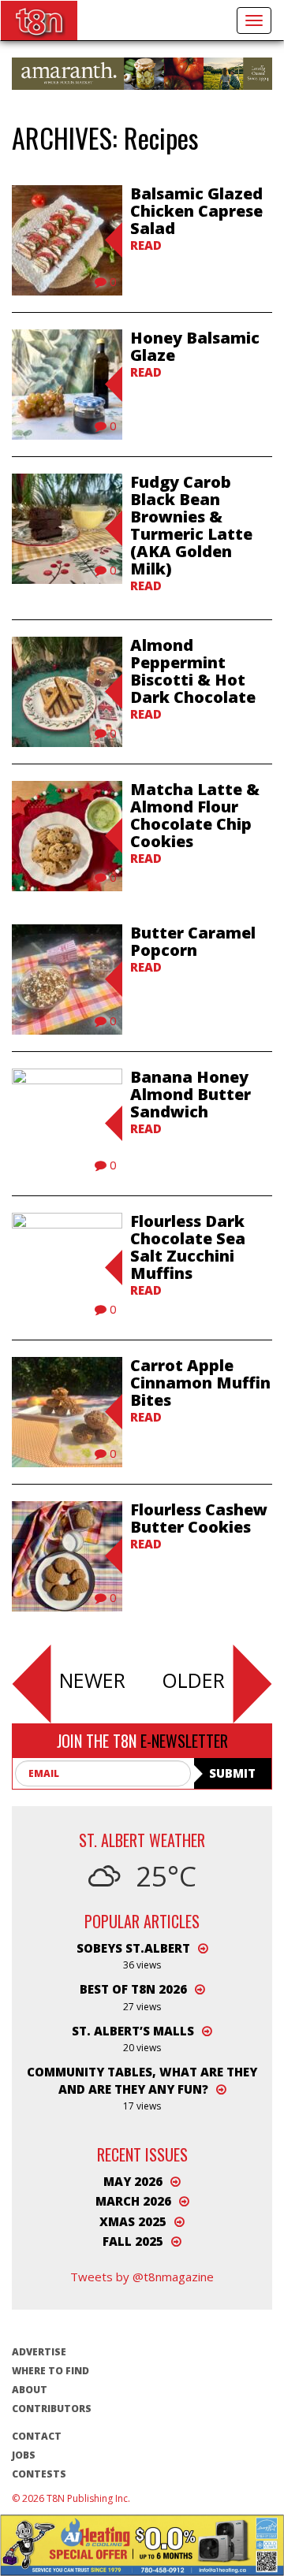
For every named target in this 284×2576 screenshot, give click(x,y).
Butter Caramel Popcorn (193, 941)
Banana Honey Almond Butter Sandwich (191, 1094)
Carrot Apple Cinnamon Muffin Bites (200, 1383)
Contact (37, 2436)
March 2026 (133, 2201)
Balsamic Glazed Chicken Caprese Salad (196, 211)
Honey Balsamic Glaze (195, 346)
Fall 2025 (133, 2241)
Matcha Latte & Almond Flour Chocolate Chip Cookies (195, 815)
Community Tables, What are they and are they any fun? (142, 2080)
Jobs (24, 2455)
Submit (232, 1773)
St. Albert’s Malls (133, 2031)
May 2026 (133, 2181)
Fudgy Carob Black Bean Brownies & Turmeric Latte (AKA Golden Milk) (191, 525)
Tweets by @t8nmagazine (142, 2277)
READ (146, 245)
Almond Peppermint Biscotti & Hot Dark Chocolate (193, 671)
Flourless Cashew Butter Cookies (199, 1518)
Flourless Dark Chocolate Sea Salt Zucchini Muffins (188, 1247)
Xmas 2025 (133, 2221)
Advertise (39, 2352)
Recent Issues (142, 2154)
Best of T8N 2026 (133, 1989)
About (30, 2390)
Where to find (50, 2371)
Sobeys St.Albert (133, 1948)
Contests (39, 2474)
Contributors (52, 2409)
